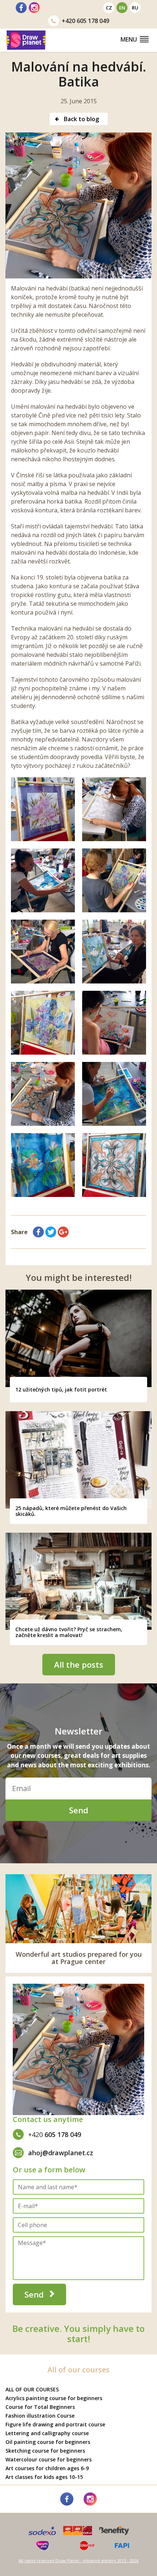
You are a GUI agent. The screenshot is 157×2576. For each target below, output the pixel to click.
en (122, 8)
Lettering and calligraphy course (47, 2433)
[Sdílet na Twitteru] (51, 1232)
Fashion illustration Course (40, 2416)
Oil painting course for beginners (48, 2442)
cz (109, 8)
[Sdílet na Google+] (63, 1232)
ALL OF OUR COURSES (32, 2389)
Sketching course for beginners (45, 2451)
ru (135, 8)
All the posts (79, 1664)
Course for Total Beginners (40, 2407)
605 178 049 (85, 21)
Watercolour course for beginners (49, 2459)
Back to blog (81, 119)
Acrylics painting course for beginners (54, 2398)
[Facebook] (21, 8)
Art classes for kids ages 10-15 (44, 2477)
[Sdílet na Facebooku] (38, 1232)
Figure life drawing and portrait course (55, 2424)
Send (79, 1810)
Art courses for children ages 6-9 (47, 2468)
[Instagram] (34, 8)
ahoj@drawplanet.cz (61, 2153)
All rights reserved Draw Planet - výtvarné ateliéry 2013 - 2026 (78, 2560)
